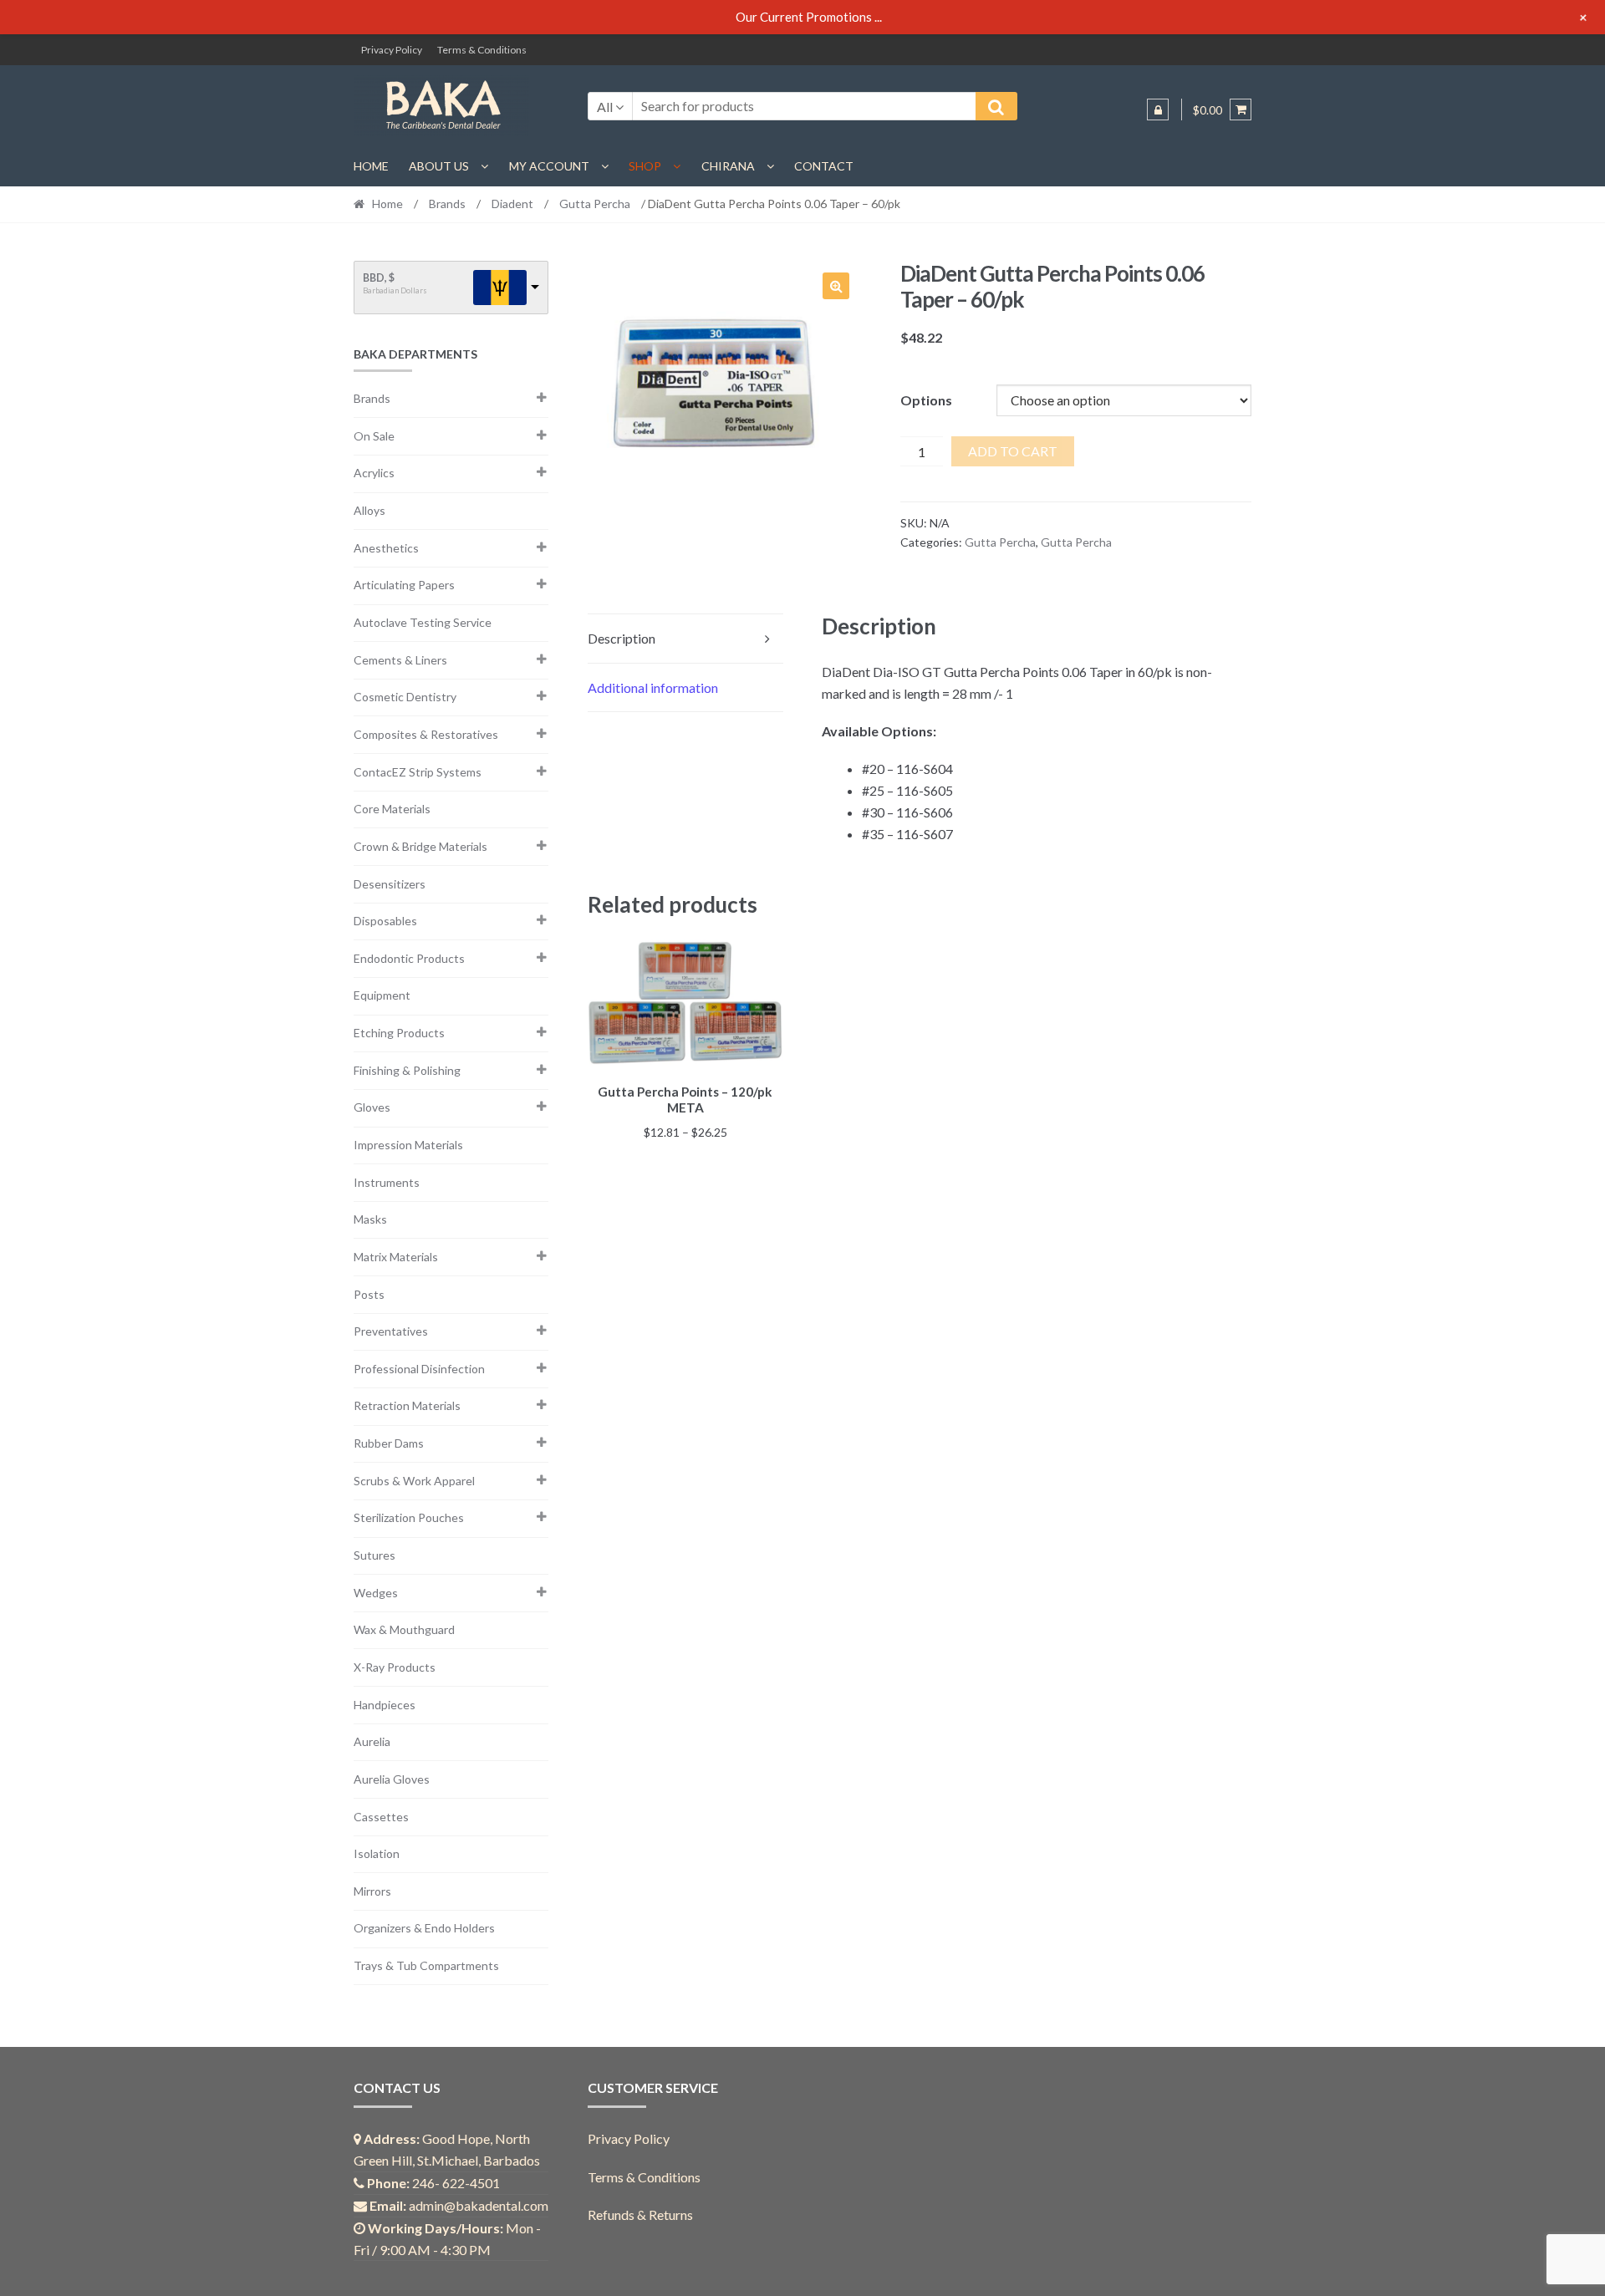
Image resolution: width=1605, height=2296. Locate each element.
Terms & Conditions (482, 50)
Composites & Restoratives (426, 734)
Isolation (377, 1853)
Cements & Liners (400, 660)
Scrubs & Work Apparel (414, 1481)
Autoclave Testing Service (423, 622)
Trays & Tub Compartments (426, 1965)
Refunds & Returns (640, 2215)
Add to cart (1013, 451)
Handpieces (385, 1705)
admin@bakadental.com (479, 2205)
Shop (645, 166)
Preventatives (391, 1331)
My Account (549, 166)
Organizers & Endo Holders (424, 1928)
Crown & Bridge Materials (420, 846)
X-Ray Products (395, 1667)
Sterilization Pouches (409, 1517)
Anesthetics (386, 548)
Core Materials (392, 809)
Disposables (385, 921)
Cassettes (381, 1817)
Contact (824, 166)
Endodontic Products (409, 958)
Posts (369, 1294)
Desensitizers (390, 884)
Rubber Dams (389, 1443)
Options (926, 400)
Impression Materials (408, 1145)
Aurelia (372, 1741)
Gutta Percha (595, 204)
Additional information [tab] (653, 687)
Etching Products (399, 1033)
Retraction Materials (407, 1405)
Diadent (512, 204)
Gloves (372, 1107)
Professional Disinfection (419, 1369)
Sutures (374, 1555)
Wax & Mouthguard (404, 1629)
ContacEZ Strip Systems (418, 772)
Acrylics (374, 473)
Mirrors (372, 1891)
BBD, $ (379, 278)
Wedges (376, 1593)
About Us (439, 166)
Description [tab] (622, 638)
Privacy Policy (392, 50)
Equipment (382, 995)
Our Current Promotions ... (809, 17)
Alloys (369, 510)
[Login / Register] (1158, 109)
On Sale (374, 436)
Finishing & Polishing (407, 1070)
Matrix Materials (396, 1257)
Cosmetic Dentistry (405, 697)
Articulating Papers (404, 585)
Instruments (387, 1182)
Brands (447, 204)
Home (371, 166)
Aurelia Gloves (392, 1779)
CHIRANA (728, 166)
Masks (370, 1219)
